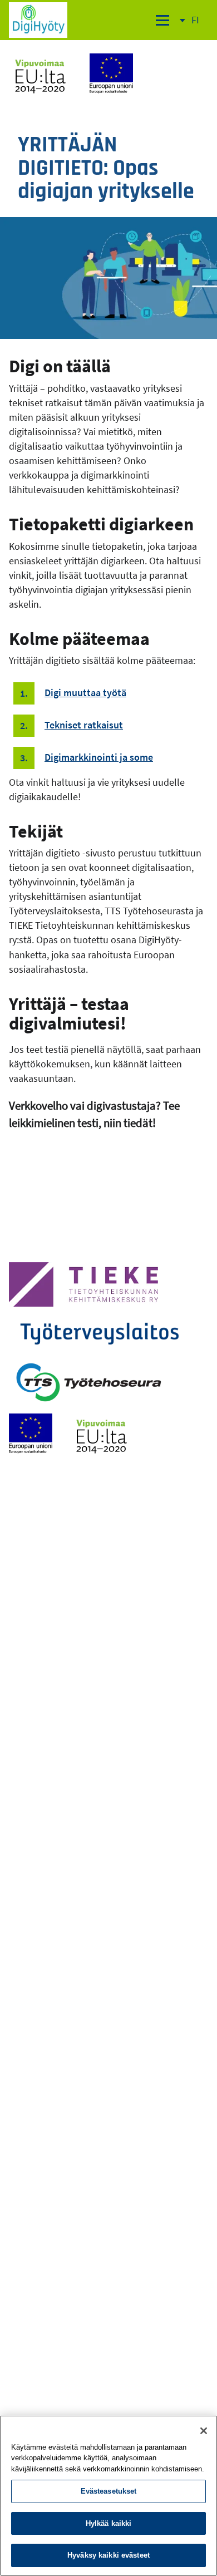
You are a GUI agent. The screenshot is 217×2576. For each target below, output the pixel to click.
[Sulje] (204, 2431)
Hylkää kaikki (109, 2523)
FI (200, 27)
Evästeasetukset (109, 2491)
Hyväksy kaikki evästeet (108, 2555)
